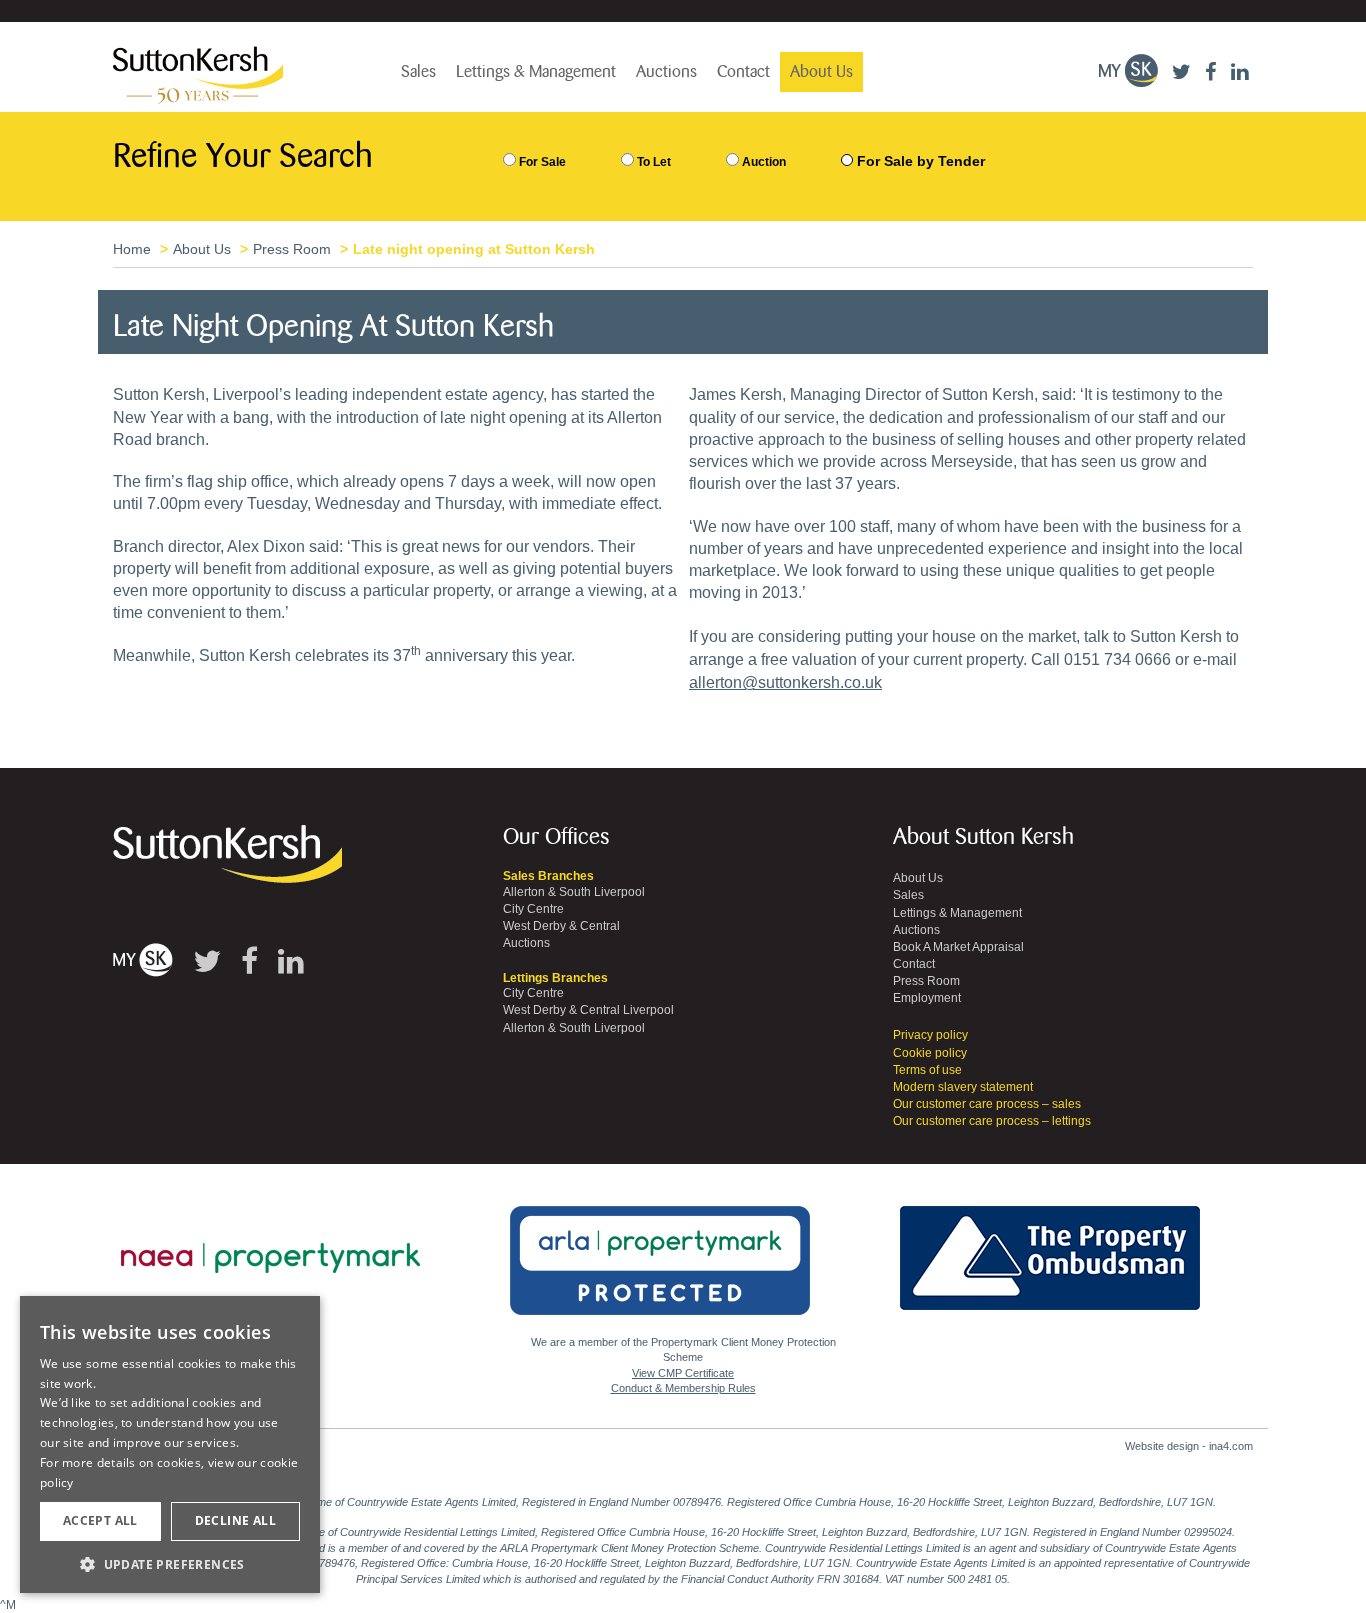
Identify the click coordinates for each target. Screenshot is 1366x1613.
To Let (652, 162)
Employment (927, 998)
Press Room (292, 249)
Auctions (666, 72)
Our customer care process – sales (987, 1104)
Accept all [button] (100, 1520)
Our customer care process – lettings (992, 1121)
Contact (743, 72)
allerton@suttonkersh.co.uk (785, 682)
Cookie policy (930, 1053)
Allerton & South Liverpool (574, 892)
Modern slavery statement (963, 1087)
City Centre (533, 909)
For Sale (541, 162)
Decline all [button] (235, 1520)
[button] (170, 1563)
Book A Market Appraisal (958, 947)
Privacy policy (930, 1035)
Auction (762, 162)
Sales (418, 72)
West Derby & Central (561, 926)
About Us (821, 72)
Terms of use (927, 1070)
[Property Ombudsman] (1050, 1247)
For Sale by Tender (921, 161)
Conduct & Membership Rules (683, 1388)
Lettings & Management (536, 72)
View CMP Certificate (683, 1373)
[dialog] (170, 1445)
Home (132, 249)
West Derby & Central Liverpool (588, 1010)
